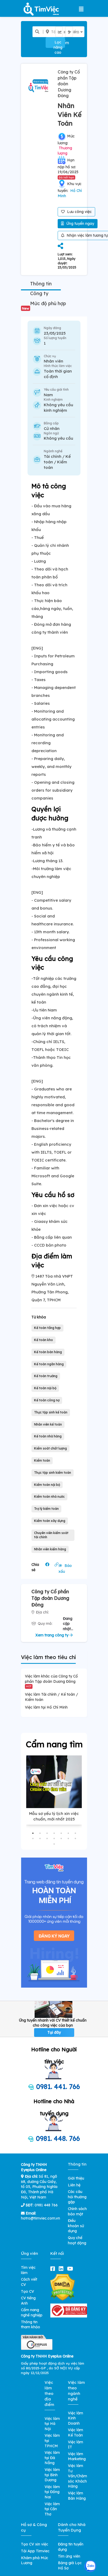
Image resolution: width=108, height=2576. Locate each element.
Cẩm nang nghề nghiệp (32, 2312)
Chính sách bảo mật (77, 2211)
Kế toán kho (44, 1340)
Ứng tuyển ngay (80, 224)
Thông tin (41, 284)
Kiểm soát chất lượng (50, 1448)
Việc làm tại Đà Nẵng (52, 2458)
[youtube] (71, 2269)
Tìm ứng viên (69, 2556)
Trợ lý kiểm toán (46, 1509)
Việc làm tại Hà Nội (52, 2424)
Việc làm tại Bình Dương (52, 2475)
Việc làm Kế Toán (75, 2433)
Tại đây (54, 2032)
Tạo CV (28, 2291)
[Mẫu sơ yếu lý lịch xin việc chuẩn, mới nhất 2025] (54, 1782)
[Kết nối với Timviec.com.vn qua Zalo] (90, 2566)
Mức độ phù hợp (44, 305)
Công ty (39, 293)
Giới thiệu (76, 2178)
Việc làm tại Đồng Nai (52, 2492)
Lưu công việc (79, 212)
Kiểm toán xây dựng (50, 1521)
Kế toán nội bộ (45, 1388)
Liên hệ (74, 2185)
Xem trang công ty (52, 1635)
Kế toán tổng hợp (47, 1328)
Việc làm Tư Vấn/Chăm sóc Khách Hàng (77, 2476)
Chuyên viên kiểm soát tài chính (51, 1535)
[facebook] (54, 2269)
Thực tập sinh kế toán (51, 1412)
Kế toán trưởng (46, 1376)
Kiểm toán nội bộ (47, 1485)
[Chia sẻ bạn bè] (60, 246)
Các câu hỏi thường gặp (77, 2197)
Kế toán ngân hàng (49, 1364)
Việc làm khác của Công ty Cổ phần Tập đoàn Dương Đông (51, 1681)
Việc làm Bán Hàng (77, 2496)
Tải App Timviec (35, 2551)
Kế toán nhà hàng (48, 1436)
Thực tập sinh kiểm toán (53, 1473)
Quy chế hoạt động (77, 2240)
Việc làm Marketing (77, 2456)
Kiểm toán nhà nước (49, 1497)
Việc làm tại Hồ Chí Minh (46, 1707)
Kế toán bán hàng (48, 1352)
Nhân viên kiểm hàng (50, 1549)
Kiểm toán (42, 1460)
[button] (33, 1833)
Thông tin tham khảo (31, 2325)
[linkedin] (62, 2269)
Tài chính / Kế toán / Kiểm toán (57, 462)
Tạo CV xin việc (35, 2544)
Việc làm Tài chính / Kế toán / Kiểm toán (52, 1697)
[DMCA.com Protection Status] (63, 2287)
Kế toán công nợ (47, 1400)
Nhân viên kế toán (48, 1424)
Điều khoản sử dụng (76, 2226)
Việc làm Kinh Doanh (75, 2418)
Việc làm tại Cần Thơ (52, 2509)
